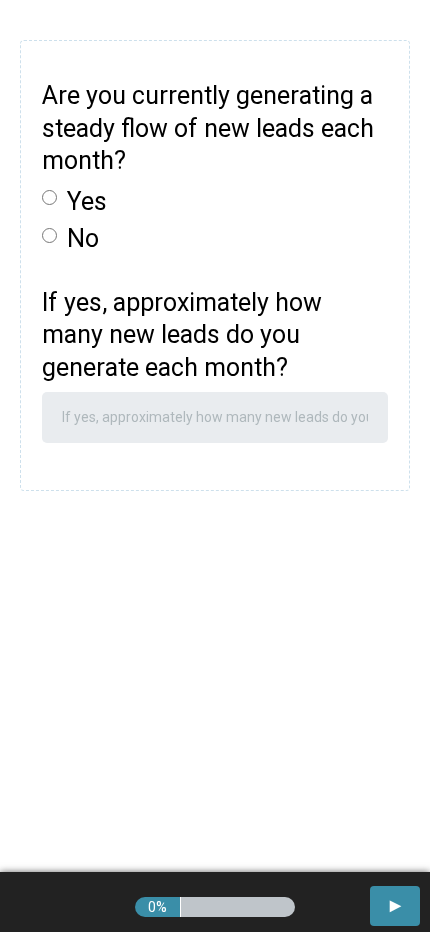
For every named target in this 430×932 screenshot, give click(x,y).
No (83, 238)
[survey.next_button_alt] (395, 906)
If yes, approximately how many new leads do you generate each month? (182, 335)
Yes (87, 201)
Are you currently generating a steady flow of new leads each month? (208, 128)
